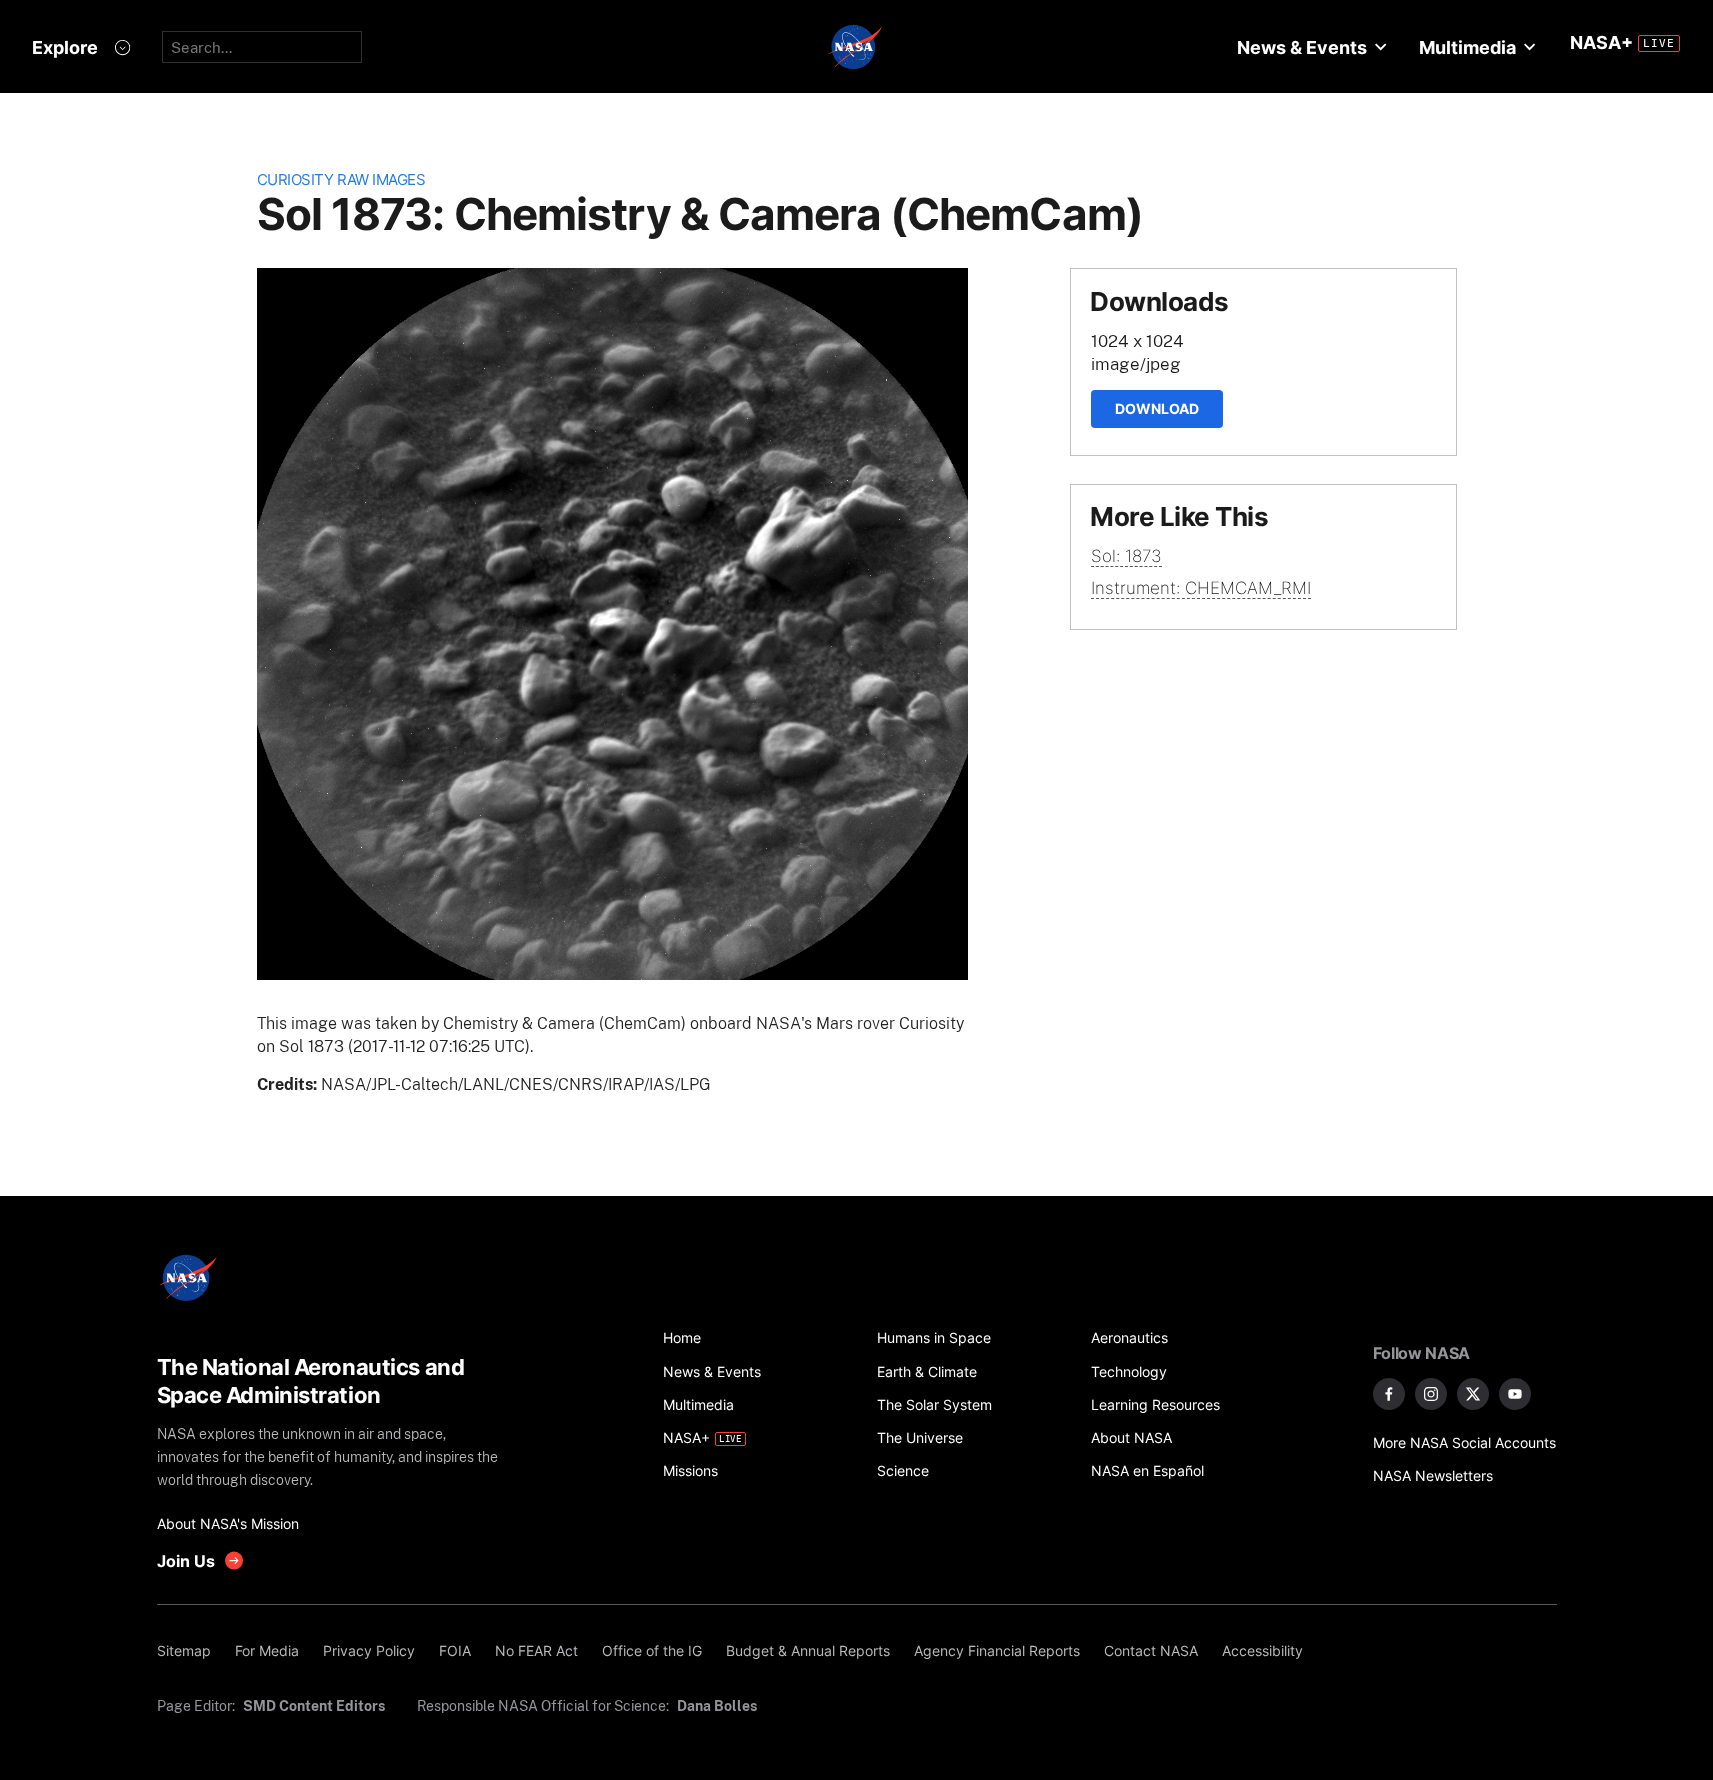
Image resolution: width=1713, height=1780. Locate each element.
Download (1157, 408)
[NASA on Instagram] (1431, 1394)
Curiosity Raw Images (341, 179)
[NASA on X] (1473, 1394)
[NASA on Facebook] (1389, 1394)
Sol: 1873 (1126, 556)
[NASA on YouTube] (1515, 1394)
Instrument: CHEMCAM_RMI (1201, 588)
